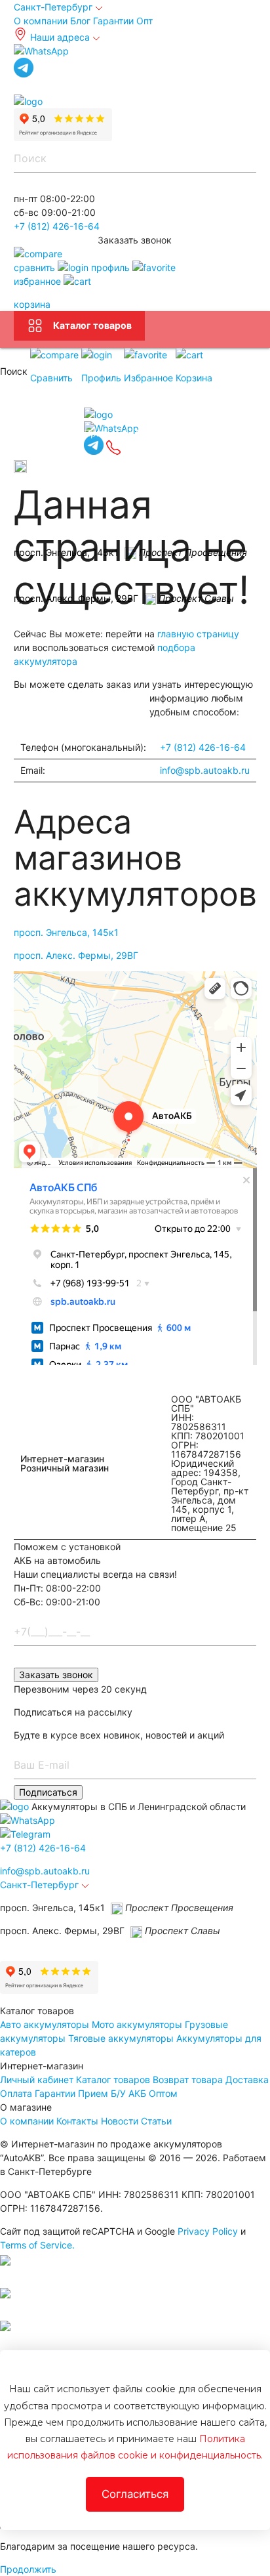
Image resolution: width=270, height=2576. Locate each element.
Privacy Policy (208, 2231)
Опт (145, 21)
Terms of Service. (37, 2245)
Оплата (16, 2093)
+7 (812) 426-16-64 (57, 226)
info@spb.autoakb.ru (205, 770)
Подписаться (48, 1792)
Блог (80, 21)
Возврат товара (188, 2080)
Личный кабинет (37, 2080)
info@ (45, 1871)
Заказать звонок (56, 1675)
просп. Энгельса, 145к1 (66, 932)
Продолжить (28, 2569)
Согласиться (135, 2494)
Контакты (77, 2121)
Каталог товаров (92, 325)
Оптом (163, 2093)
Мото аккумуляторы (137, 2024)
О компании (41, 21)
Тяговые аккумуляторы (121, 2038)
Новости (120, 2121)
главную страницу (198, 634)
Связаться (49, 432)
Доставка (247, 2080)
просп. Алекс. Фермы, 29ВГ (76, 955)
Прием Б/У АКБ (112, 2093)
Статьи (156, 2121)
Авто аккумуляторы (45, 2024)
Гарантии (113, 21)
